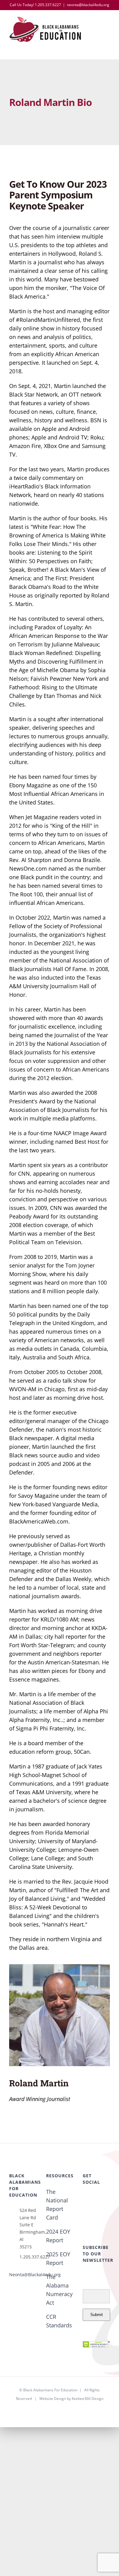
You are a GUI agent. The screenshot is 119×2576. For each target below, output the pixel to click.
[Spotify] (105, 2210)
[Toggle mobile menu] (107, 25)
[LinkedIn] (95, 2210)
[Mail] (85, 2221)
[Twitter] (95, 2198)
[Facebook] (85, 2198)
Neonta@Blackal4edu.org (35, 2275)
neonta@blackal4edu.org (88, 5)
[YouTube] (85, 2210)
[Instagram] (105, 2198)
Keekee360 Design (88, 2399)
